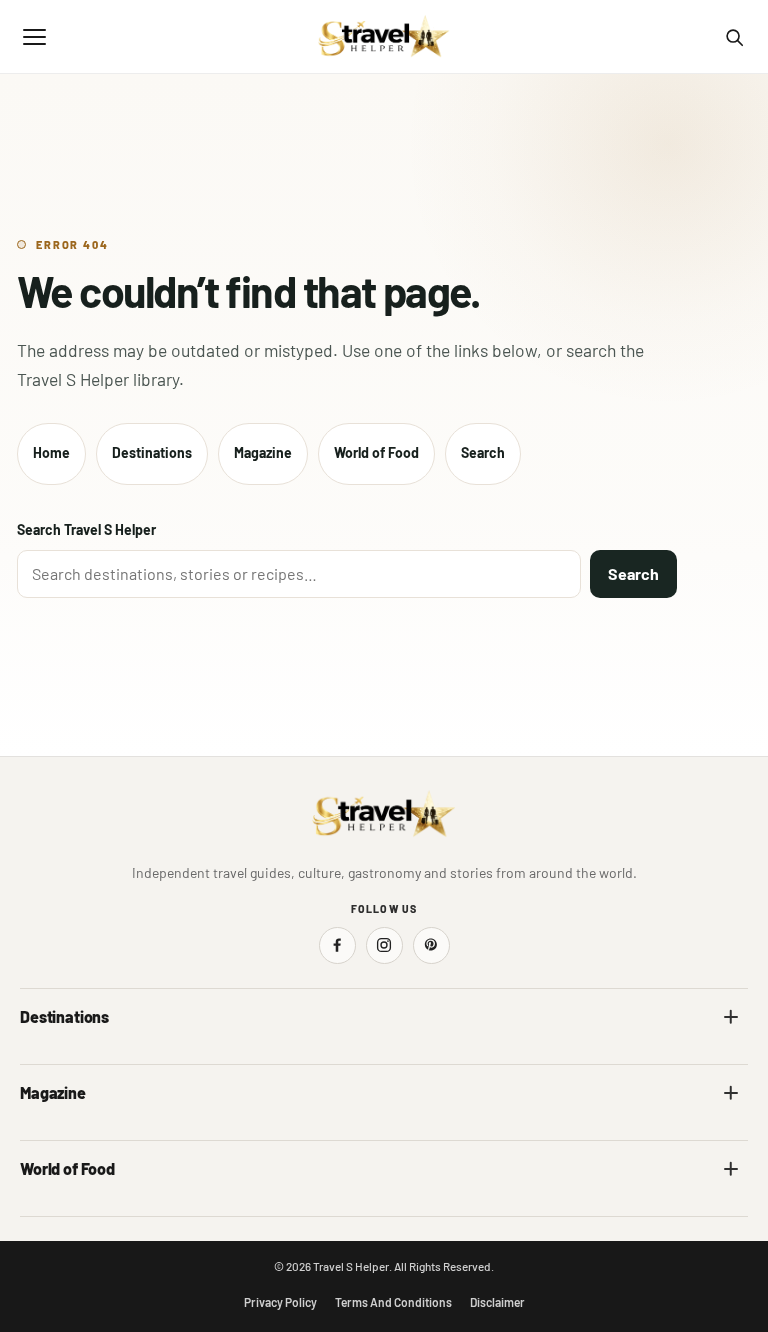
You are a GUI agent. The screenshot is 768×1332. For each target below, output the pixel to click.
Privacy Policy (280, 1302)
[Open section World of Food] (731, 1169)
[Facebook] (337, 945)
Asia (410, 1058)
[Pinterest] (431, 945)
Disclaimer (497, 1302)
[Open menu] (34, 37)
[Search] (734, 37)
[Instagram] (384, 945)
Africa (38, 1058)
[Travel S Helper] (384, 37)
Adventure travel (69, 1134)
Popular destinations (458, 1134)
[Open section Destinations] (731, 1017)
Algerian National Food (86, 1210)
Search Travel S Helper (86, 529)
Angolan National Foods (467, 1210)
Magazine (263, 452)
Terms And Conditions (393, 1302)
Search (483, 452)
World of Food (376, 452)
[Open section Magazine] (731, 1093)
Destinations (152, 452)
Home (51, 452)
